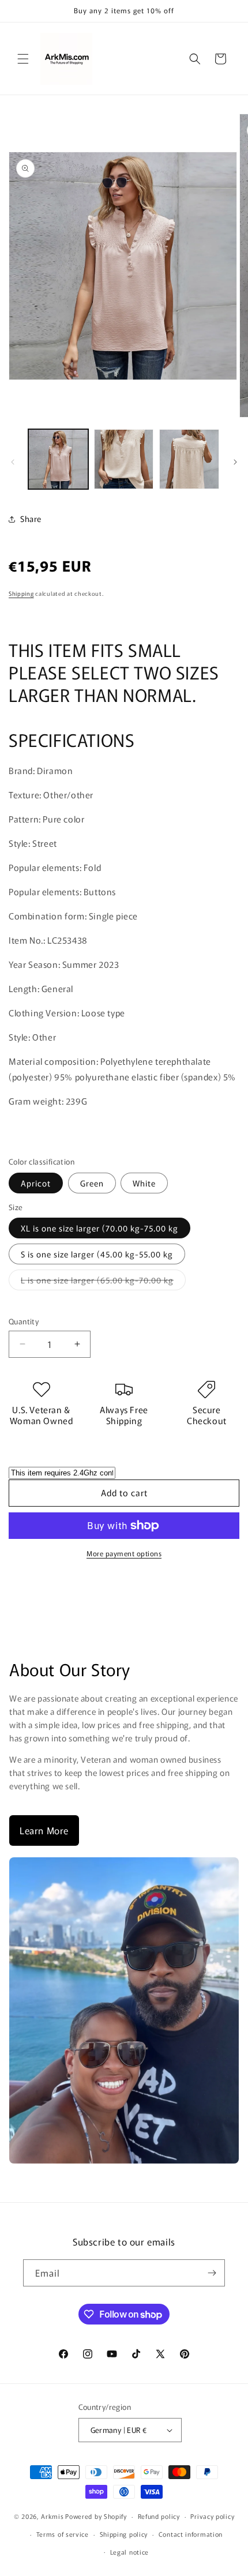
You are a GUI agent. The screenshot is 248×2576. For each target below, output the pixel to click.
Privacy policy (212, 2516)
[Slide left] (13, 462)
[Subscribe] (212, 2273)
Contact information (191, 2534)
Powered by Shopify (96, 2516)
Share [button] (31, 519)
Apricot (36, 1183)
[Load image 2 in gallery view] (124, 459)
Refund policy (159, 2516)
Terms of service (63, 2534)
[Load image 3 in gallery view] (189, 459)
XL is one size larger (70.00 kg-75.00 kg (99, 1228)
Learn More (44, 1830)
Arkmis (52, 2516)
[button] (23, 59)
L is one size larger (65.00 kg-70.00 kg (103, 1282)
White (144, 1183)
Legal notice (129, 2552)
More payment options (124, 1553)
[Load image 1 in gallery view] (58, 459)
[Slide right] (235, 462)
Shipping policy (124, 2534)
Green (92, 1183)
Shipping (21, 593)
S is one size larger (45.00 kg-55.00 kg (97, 1254)
